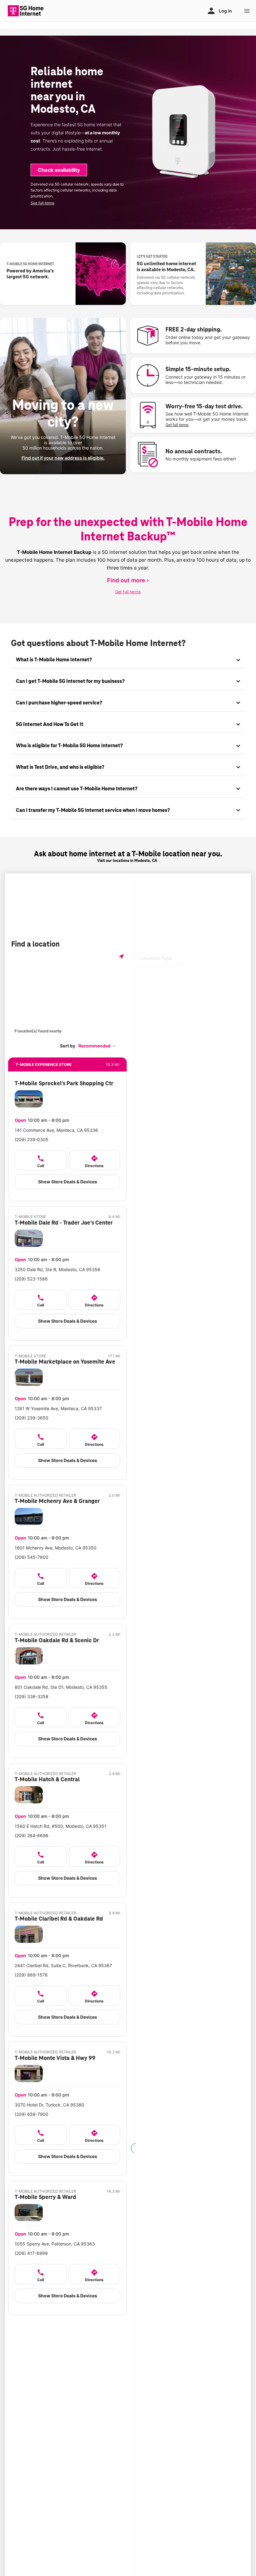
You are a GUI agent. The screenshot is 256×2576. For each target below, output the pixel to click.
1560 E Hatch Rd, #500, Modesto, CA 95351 (61, 1826)
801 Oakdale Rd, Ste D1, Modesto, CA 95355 (61, 1687)
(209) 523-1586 (31, 1279)
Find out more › (128, 580)
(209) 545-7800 (32, 1557)
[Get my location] (121, 956)
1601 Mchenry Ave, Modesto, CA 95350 (56, 1548)
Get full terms (177, 425)
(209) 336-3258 (32, 1696)
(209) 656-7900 (32, 2114)
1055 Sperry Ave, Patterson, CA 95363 (55, 2244)
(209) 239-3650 (32, 1418)
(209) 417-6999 (31, 2253)
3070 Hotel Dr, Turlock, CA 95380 (49, 2105)
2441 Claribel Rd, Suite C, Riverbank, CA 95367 (63, 1965)
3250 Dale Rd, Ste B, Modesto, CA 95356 (57, 1269)
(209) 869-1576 (31, 1975)
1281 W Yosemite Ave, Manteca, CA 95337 (58, 1408)
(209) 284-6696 (32, 1835)
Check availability (59, 170)
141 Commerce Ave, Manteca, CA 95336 (56, 1130)
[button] (97, 1046)
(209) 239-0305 (32, 1139)
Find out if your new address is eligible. (63, 458)
